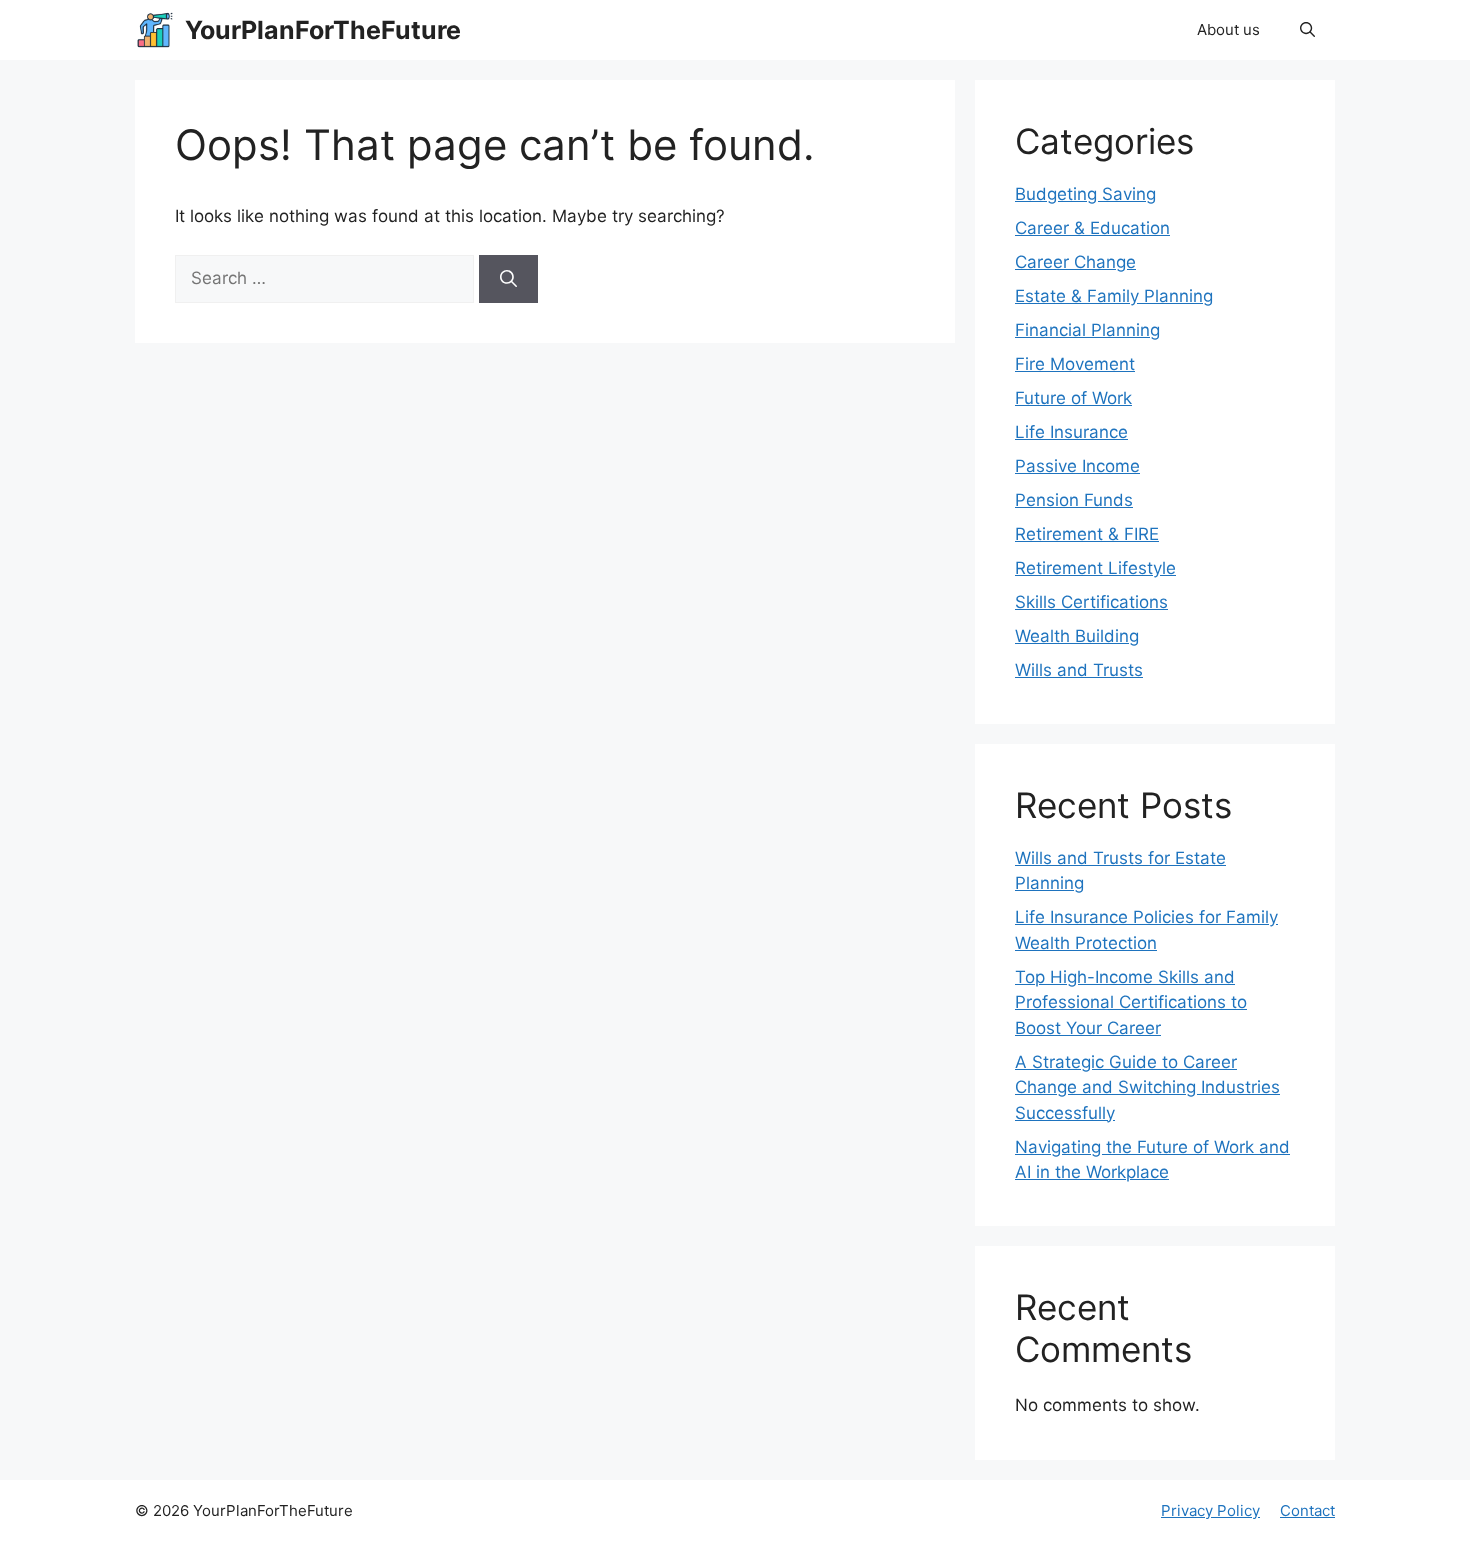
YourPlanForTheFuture (323, 30)
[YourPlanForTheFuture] (155, 30)
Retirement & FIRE (1087, 534)
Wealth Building (1077, 636)
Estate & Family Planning (1114, 296)
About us (1228, 29)
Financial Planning (1087, 330)
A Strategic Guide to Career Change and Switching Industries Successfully (1147, 1087)
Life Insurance (1071, 432)
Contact (1307, 1510)
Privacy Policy (1210, 1510)
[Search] (508, 279)
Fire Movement (1075, 364)
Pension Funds (1074, 500)
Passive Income (1077, 466)
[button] (1307, 30)
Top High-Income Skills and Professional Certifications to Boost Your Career (1131, 1002)
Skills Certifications (1091, 602)
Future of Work (1073, 398)
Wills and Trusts (1079, 670)
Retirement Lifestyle (1095, 568)
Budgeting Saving (1085, 194)
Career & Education (1092, 228)
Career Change (1075, 262)
